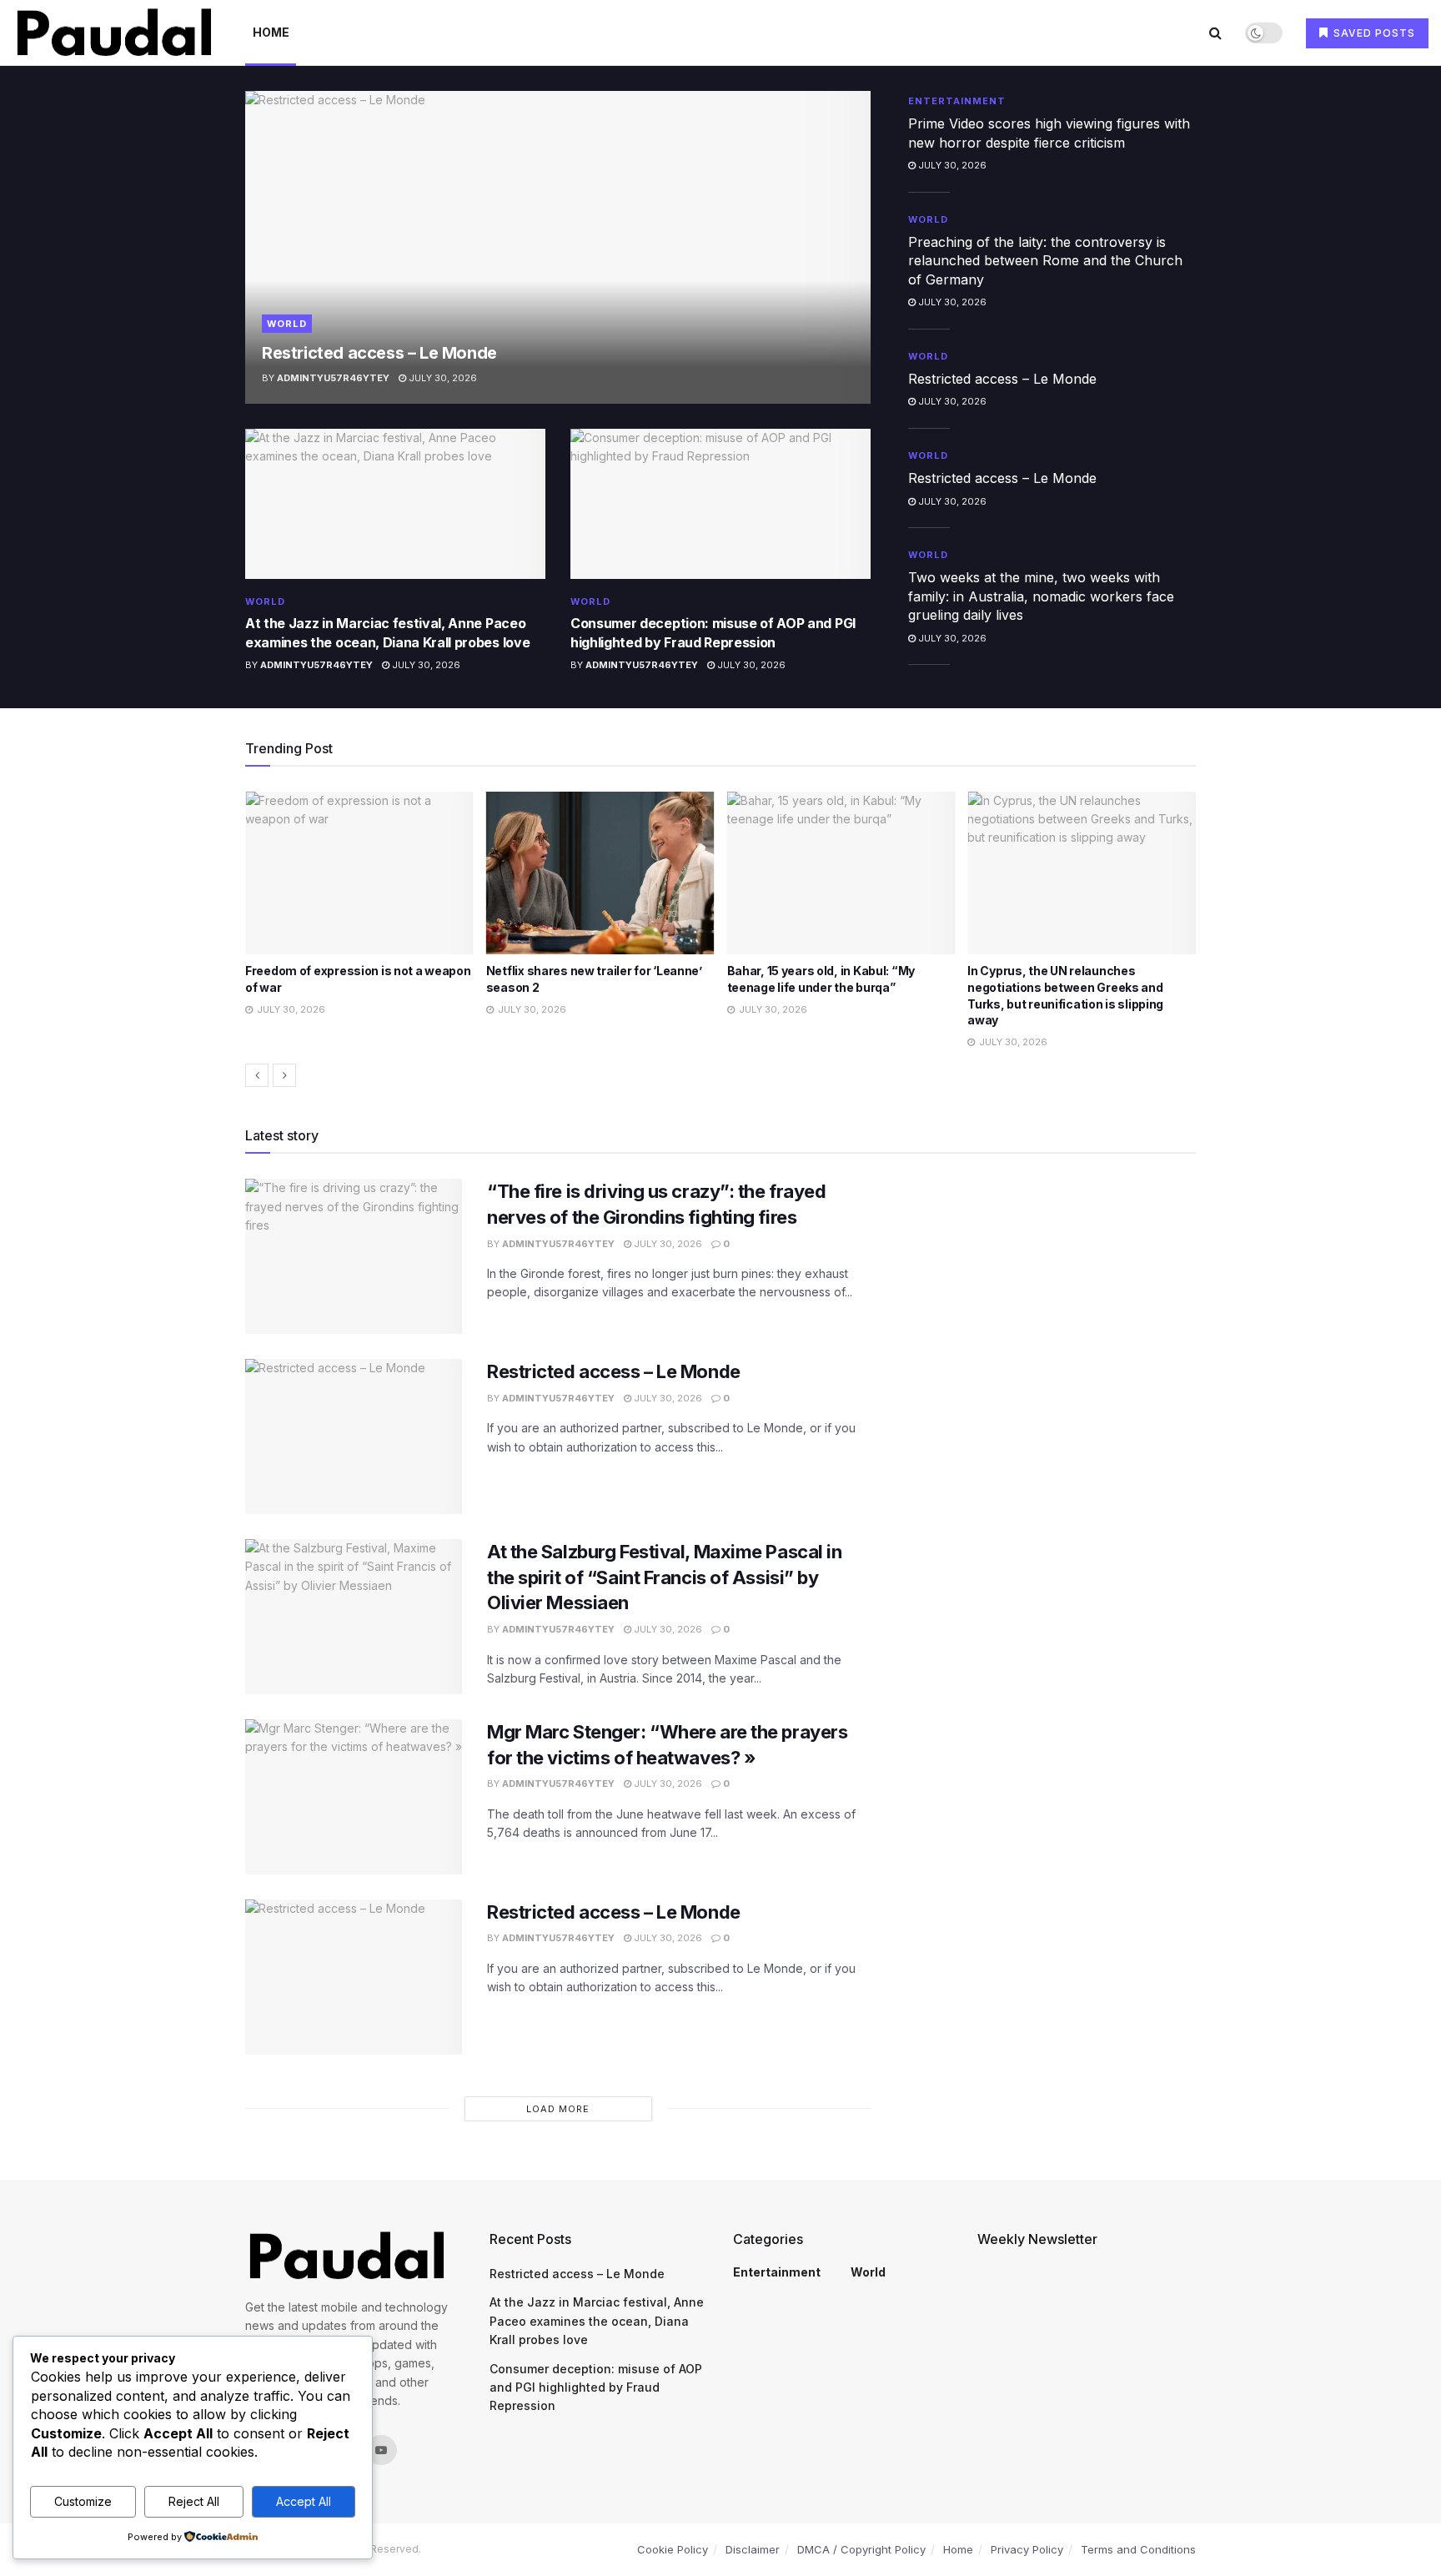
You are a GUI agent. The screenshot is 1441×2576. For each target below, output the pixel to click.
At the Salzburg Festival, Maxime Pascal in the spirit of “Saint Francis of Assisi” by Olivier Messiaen (665, 1577)
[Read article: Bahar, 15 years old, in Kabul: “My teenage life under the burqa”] (600, 873)
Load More (558, 2109)
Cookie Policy (673, 2549)
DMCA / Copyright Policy (861, 2549)
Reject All (194, 2501)
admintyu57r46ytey (333, 378)
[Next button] (284, 1075)
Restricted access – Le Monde (379, 353)
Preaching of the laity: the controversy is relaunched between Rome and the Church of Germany (1045, 261)
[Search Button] (1215, 33)
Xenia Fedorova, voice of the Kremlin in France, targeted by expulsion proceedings (1079, 987)
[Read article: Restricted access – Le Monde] (558, 247)
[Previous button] (257, 1075)
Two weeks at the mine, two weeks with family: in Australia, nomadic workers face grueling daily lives (1041, 596)
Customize (83, 2501)
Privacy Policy (1027, 2549)
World (287, 324)
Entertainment (957, 101)
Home (271, 32)
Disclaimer (753, 2549)
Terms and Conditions (1138, 2549)
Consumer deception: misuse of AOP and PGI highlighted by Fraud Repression (596, 2387)
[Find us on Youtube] (381, 2450)
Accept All (304, 2501)
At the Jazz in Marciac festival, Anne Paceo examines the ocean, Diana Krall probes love (597, 2321)
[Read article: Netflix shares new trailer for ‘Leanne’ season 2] (359, 873)
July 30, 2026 (442, 378)
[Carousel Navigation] (720, 1075)
